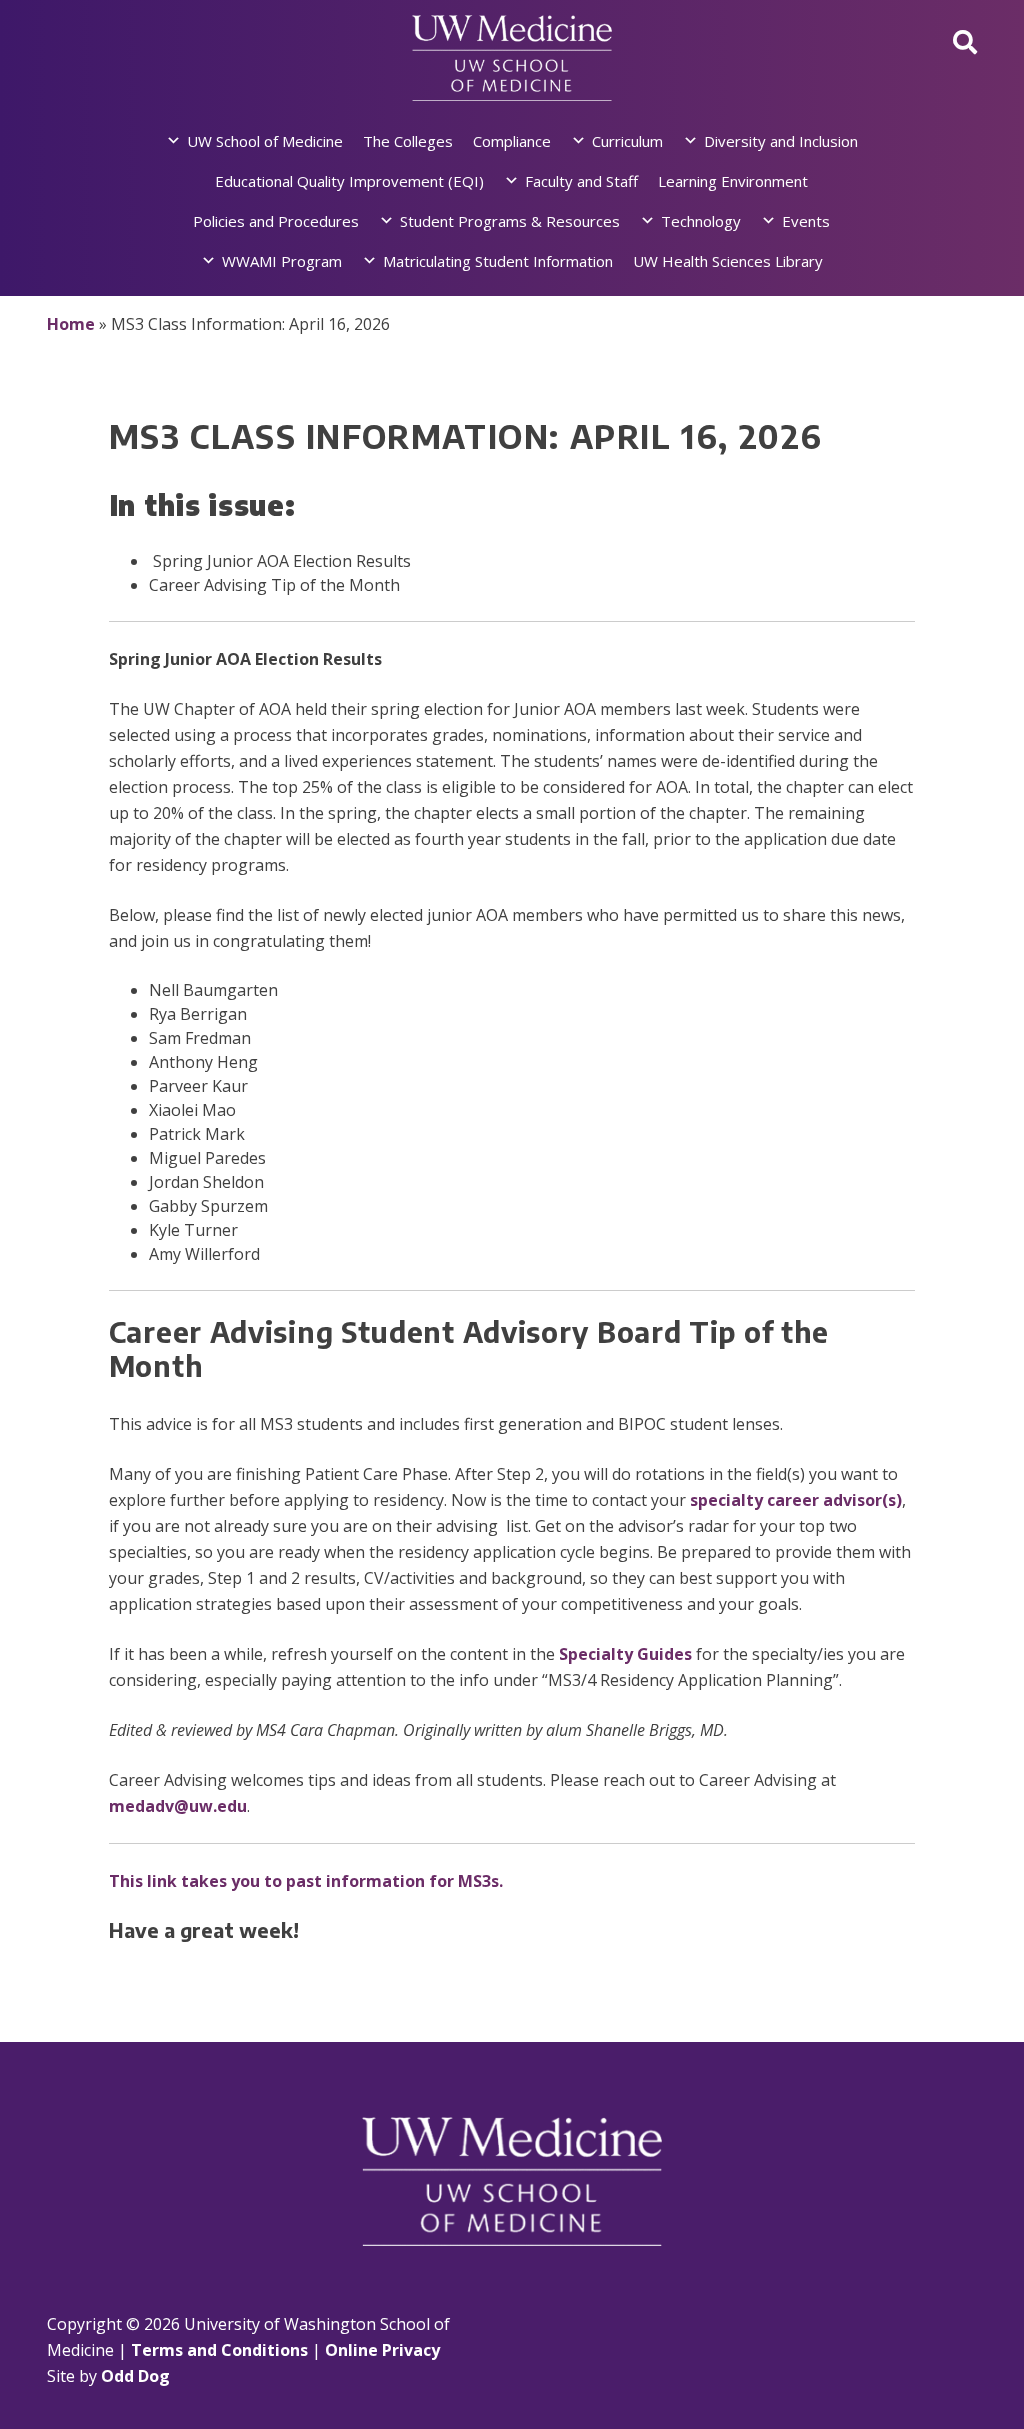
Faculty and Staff (581, 181)
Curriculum (627, 141)
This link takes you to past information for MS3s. (306, 1881)
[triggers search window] (965, 41)
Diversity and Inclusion (781, 141)
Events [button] (806, 221)
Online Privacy (382, 2350)
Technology (701, 221)
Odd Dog (135, 2376)
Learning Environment (733, 181)
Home (71, 324)
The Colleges (408, 141)
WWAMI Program (282, 261)
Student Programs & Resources (510, 221)
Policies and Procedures (276, 221)
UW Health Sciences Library (728, 261)
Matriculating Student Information (498, 261)
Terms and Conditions (219, 2350)
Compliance (512, 141)
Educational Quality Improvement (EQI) (349, 181)
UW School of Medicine (265, 141)
